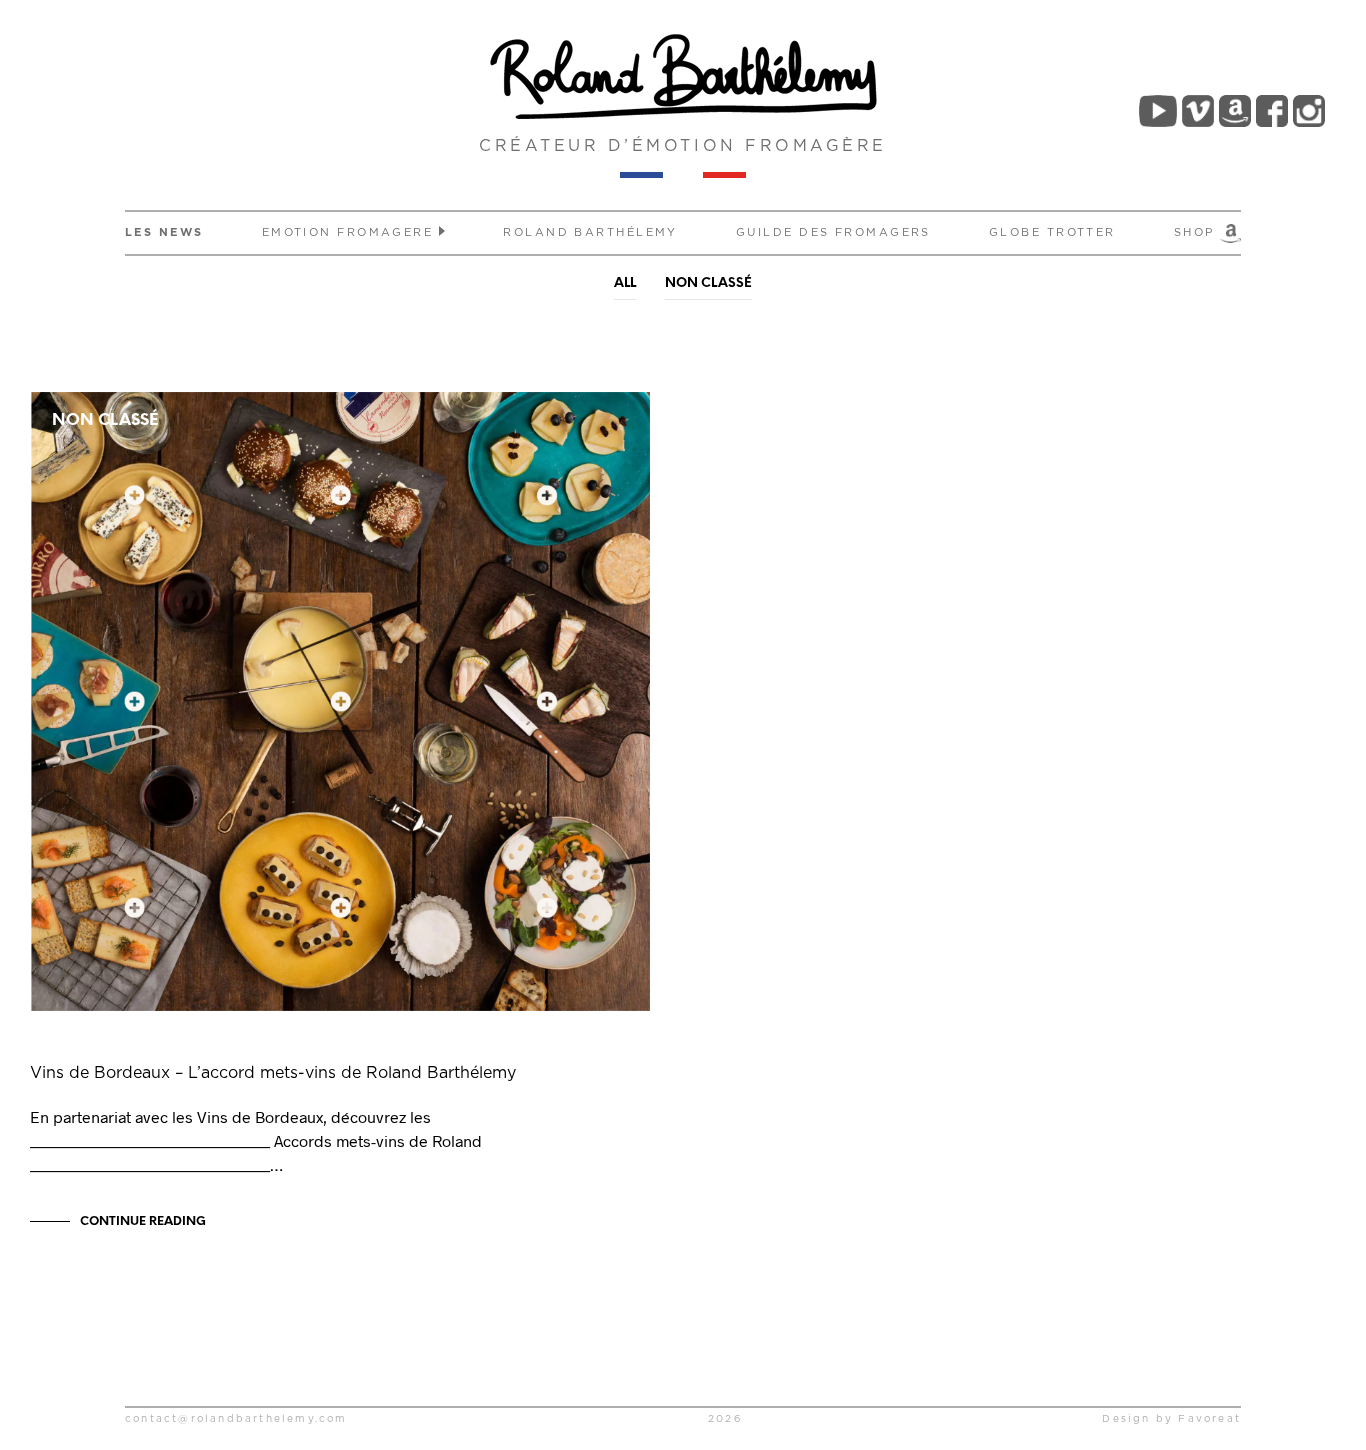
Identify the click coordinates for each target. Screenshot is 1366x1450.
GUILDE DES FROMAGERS (833, 232)
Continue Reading (143, 1221)
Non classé (708, 283)
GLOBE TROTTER (1052, 232)
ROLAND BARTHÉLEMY (590, 232)
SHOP (1197, 232)
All (625, 283)
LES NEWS (164, 232)
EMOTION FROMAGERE (348, 232)
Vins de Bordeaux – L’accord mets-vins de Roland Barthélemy (273, 1073)
